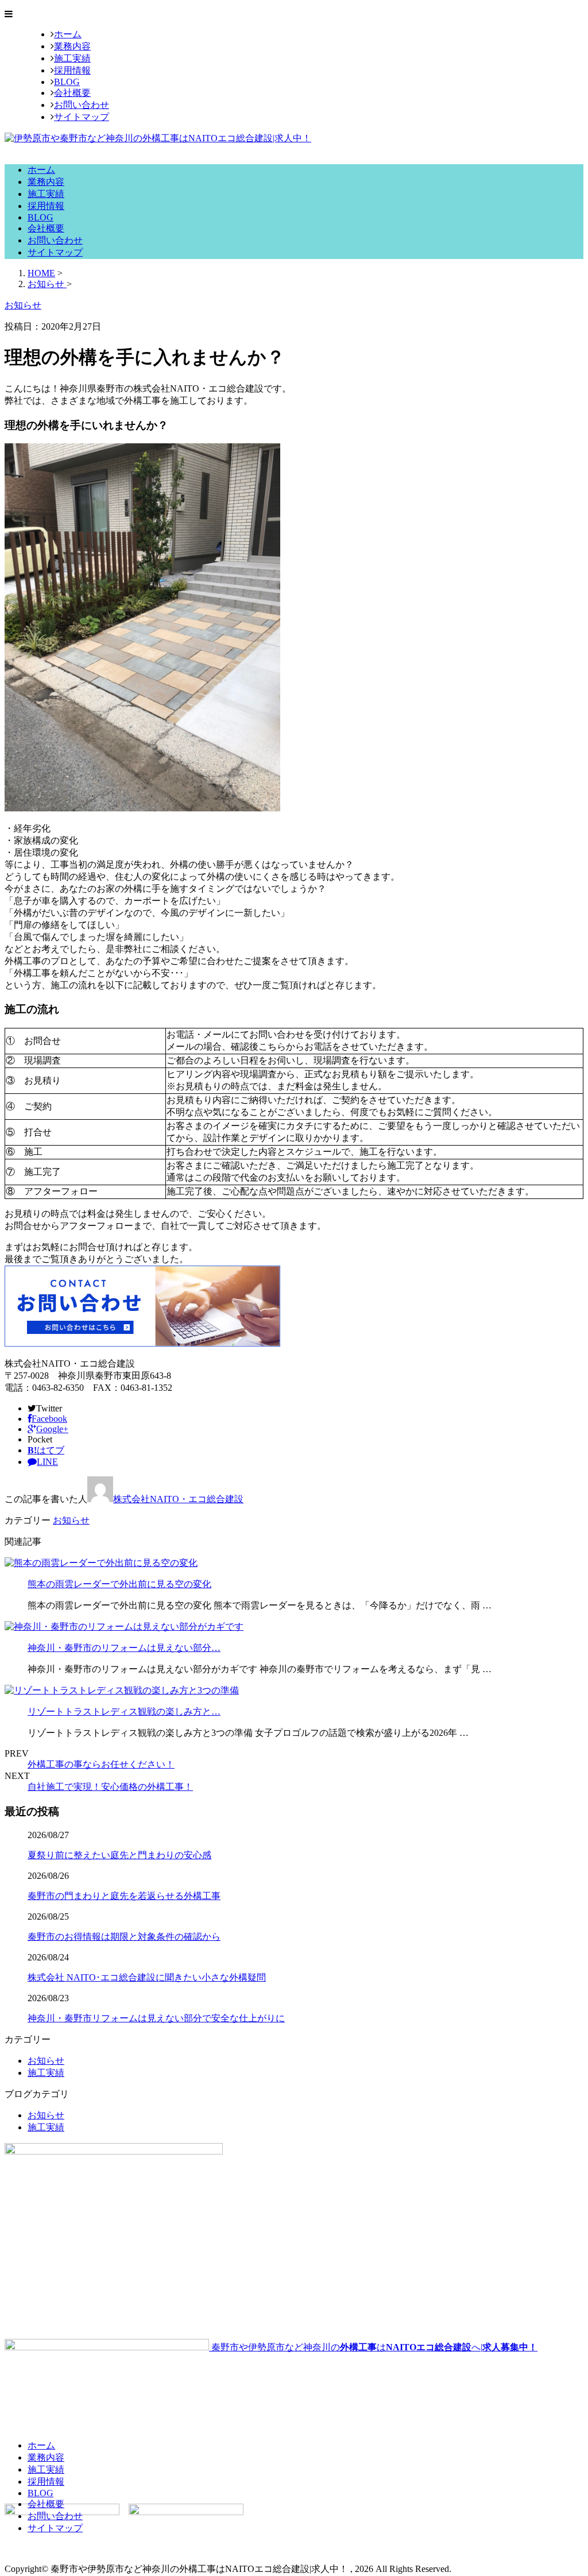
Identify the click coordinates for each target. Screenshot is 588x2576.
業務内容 (72, 46)
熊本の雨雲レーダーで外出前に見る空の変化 (119, 1584)
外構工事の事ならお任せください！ (101, 1764)
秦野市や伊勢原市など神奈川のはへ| (373, 2347)
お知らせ (71, 1520)
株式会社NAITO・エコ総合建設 (178, 1499)
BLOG (67, 82)
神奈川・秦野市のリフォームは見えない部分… (124, 1648)
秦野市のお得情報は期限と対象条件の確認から (124, 1937)
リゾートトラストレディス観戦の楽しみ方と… (124, 1711)
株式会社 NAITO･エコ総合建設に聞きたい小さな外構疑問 (147, 1977)
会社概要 (72, 93)
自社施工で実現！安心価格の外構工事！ (110, 1787)
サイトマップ (82, 117)
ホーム (68, 34)
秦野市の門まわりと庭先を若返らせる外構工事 (124, 1896)
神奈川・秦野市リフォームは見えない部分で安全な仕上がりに (156, 2018)
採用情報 (72, 70)
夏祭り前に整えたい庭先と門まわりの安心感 (119, 1855)
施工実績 (72, 58)
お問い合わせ (82, 105)
